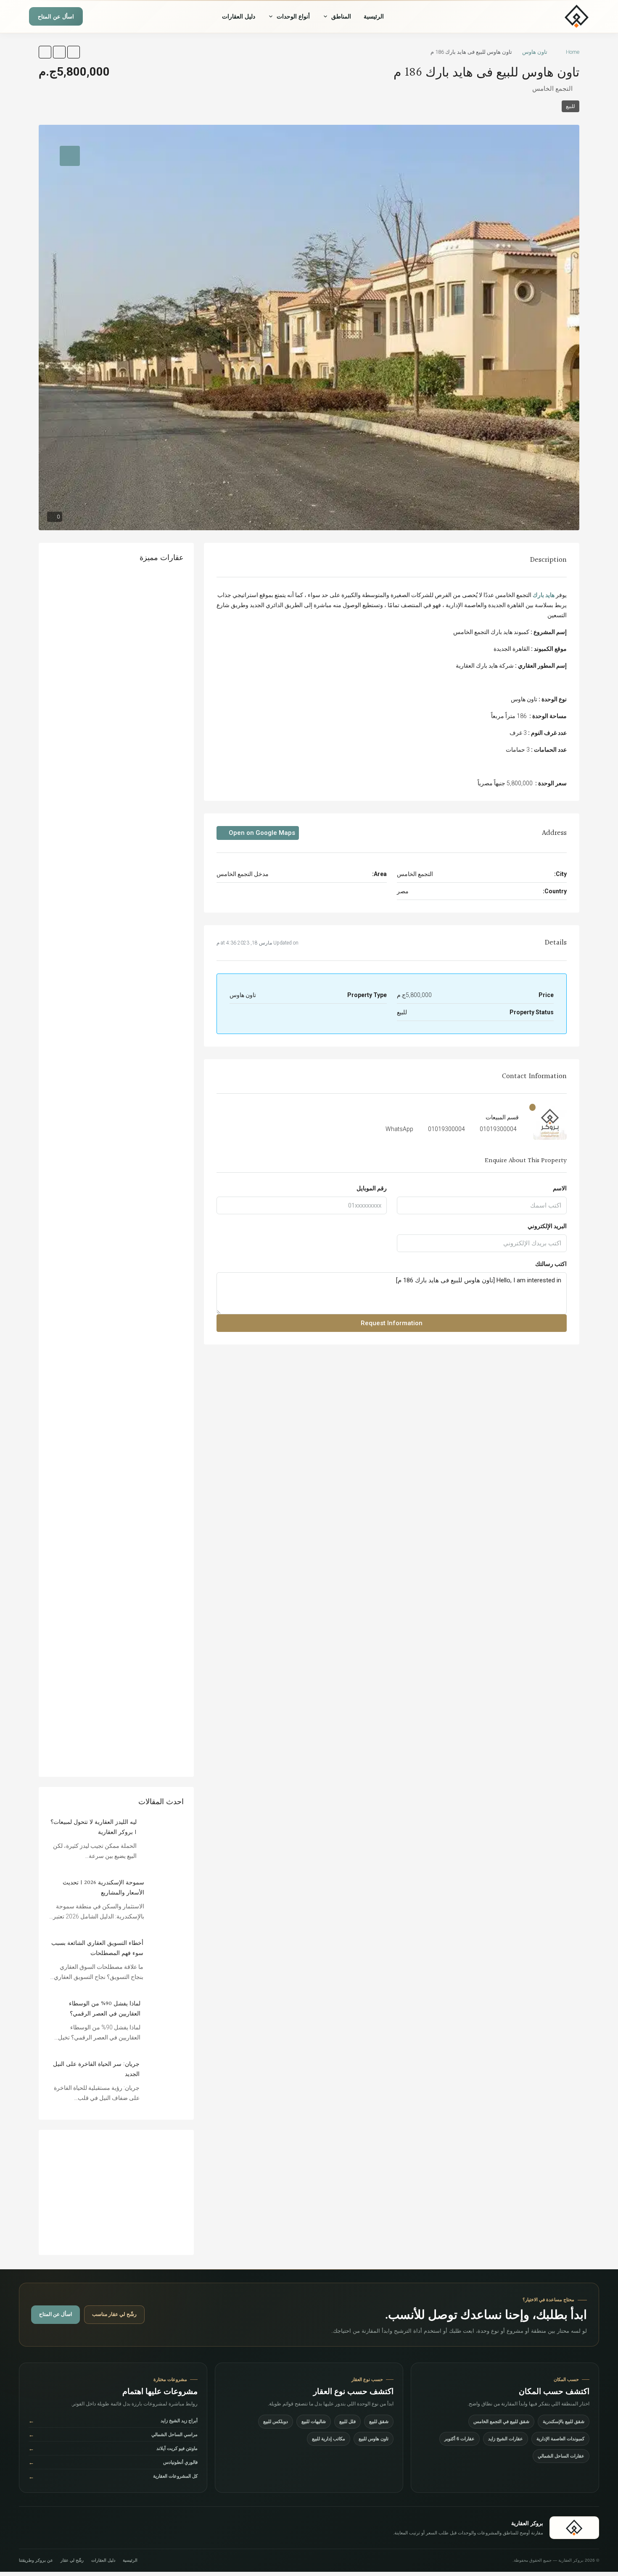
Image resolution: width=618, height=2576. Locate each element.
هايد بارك (544, 595)
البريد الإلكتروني (547, 1226)
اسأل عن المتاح (56, 17)
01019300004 (498, 1129)
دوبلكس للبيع (276, 2421)
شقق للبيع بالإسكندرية (564, 2421)
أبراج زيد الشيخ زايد (113, 2421)
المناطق (341, 16)
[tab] (70, 156)
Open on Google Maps (261, 833)
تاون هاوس (535, 52)
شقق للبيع (379, 2421)
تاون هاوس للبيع (374, 2439)
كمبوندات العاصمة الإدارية (560, 2439)
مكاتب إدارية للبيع (329, 2439)
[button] (74, 52)
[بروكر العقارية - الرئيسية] (551, 16)
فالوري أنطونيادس (113, 2462)
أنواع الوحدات (293, 16)
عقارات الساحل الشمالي (561, 2456)
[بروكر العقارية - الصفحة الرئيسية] (574, 2528)
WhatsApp (399, 1129)
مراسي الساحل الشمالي (113, 2435)
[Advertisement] (116, 2192)
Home (573, 52)
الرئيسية (374, 16)
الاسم (560, 1188)
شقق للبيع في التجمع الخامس (501, 2421)
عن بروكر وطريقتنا (36, 2560)
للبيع (570, 106)
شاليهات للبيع (314, 2421)
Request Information (392, 1323)
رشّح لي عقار (72, 2560)
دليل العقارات (239, 16)
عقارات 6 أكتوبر (460, 2439)
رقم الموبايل (372, 1188)
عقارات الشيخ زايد (506, 2439)
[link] (164, 1837)
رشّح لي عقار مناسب (114, 2314)
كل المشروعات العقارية (113, 2477)
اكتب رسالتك (551, 1264)
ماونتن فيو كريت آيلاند (113, 2448)
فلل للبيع (347, 2421)
